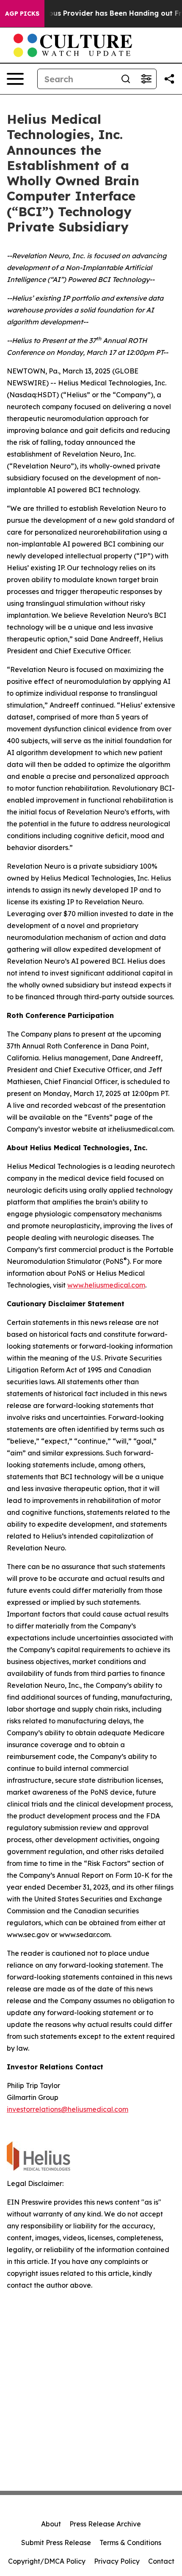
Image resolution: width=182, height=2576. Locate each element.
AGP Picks (22, 14)
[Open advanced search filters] (146, 79)
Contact (161, 2561)
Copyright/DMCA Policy (47, 2561)
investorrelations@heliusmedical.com (68, 2109)
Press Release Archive (105, 2524)
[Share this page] (169, 79)
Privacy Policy (117, 2561)
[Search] (126, 79)
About (51, 2524)
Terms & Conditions (130, 2543)
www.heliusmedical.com (106, 1285)
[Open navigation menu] (15, 79)
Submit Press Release (56, 2543)
